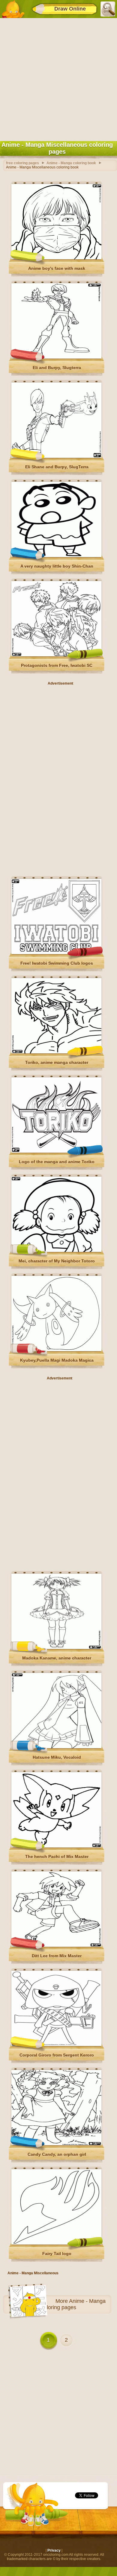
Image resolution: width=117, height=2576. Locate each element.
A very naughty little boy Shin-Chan (57, 566)
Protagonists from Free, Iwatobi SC (57, 665)
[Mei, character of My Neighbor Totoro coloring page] (56, 1251)
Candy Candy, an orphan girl (57, 2154)
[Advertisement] (58, 78)
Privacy (54, 2550)
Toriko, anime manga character (57, 1062)
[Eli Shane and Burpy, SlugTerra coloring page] (56, 457)
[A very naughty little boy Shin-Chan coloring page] (56, 556)
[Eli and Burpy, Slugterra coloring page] (56, 357)
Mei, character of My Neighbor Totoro (57, 1261)
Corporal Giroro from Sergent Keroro (57, 2055)
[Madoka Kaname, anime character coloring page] (56, 1648)
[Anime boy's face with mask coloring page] (56, 258)
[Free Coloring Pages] (13, 9)
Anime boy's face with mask (57, 268)
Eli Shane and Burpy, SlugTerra (57, 467)
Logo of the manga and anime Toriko (57, 1162)
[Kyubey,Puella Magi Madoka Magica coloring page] (56, 1350)
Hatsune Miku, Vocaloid (57, 1757)
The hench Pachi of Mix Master (57, 1857)
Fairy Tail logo (57, 2254)
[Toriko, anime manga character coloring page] (56, 1052)
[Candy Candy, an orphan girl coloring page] (56, 2144)
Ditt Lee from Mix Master (57, 1956)
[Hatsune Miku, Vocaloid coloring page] (56, 1747)
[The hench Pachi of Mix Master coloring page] (56, 1846)
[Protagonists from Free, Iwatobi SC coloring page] (56, 655)
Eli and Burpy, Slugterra (57, 368)
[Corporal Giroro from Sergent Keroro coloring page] (56, 2045)
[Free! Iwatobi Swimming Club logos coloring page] (56, 953)
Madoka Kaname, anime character (57, 1658)
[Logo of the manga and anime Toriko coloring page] (56, 1151)
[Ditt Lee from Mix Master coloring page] (56, 1946)
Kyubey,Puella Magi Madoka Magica (57, 1360)
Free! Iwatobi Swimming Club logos (57, 963)
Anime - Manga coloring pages (73, 2304)
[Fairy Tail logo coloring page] (56, 2243)
